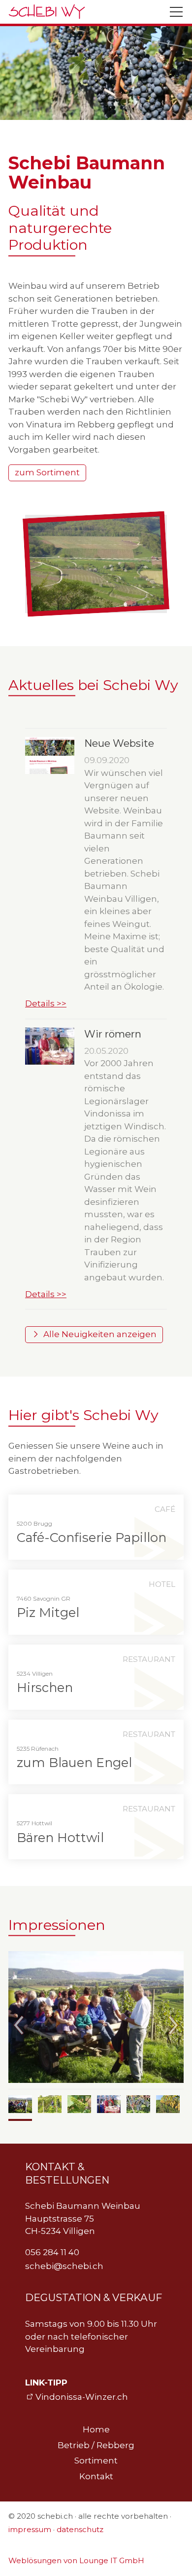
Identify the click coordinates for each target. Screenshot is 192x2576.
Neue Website (119, 743)
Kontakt (96, 2476)
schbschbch (64, 2266)
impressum (30, 2529)
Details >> (46, 1003)
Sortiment (96, 2461)
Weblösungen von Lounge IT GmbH (76, 2560)
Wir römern (113, 1034)
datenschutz (80, 2529)
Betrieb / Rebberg (96, 2445)
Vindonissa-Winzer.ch (82, 2397)
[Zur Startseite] (47, 12)
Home (96, 2429)
